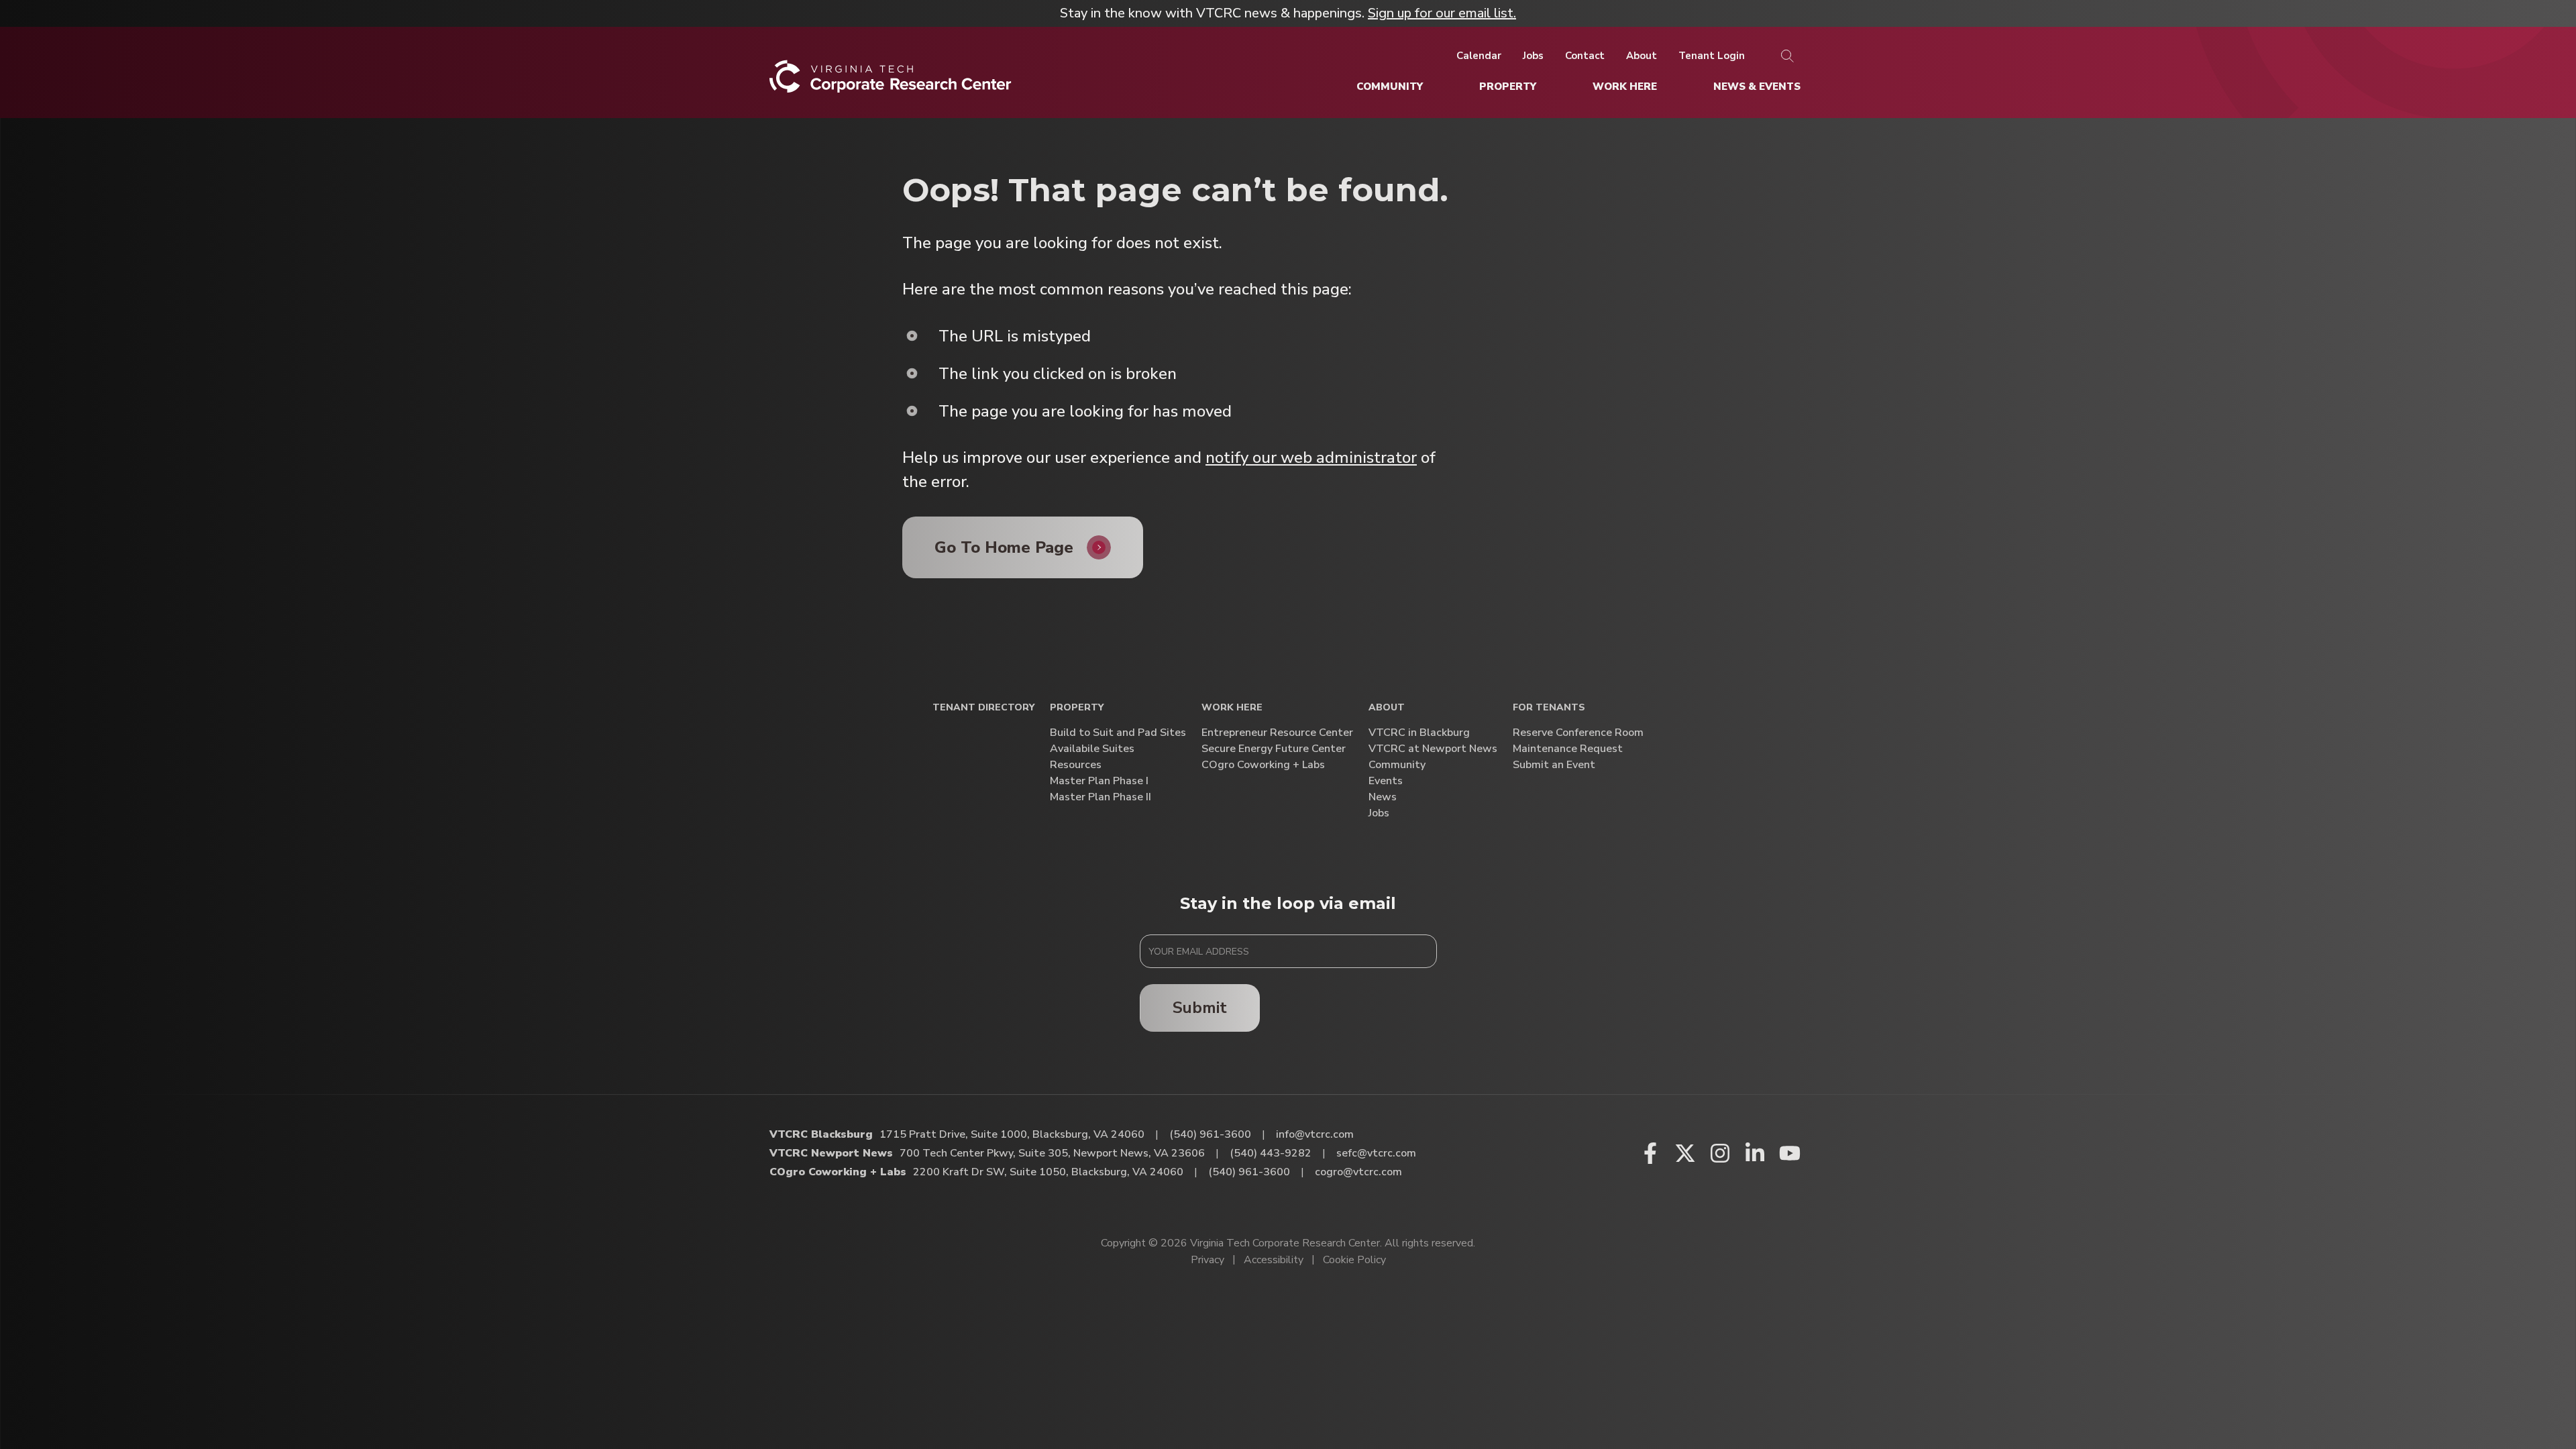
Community (1397, 765)
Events (1386, 781)
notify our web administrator (1311, 458)
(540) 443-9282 (1271, 1153)
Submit (1200, 1008)
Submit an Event (1554, 765)
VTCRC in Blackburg (1419, 733)
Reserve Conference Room (1578, 733)
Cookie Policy (1354, 1260)
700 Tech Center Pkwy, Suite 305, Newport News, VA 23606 (1052, 1153)
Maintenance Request (1568, 749)
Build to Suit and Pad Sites (1118, 733)
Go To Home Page (1004, 547)
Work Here (1232, 708)
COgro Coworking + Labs (1263, 765)
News (1383, 797)
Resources (1076, 765)
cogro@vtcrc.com (1358, 1172)
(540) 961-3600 (1210, 1134)
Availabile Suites (1092, 749)
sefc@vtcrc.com (1376, 1153)
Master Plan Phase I (1099, 781)
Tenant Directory (983, 708)
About (1387, 708)
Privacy (1207, 1260)
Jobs (1379, 813)
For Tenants (1549, 708)
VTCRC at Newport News (1433, 749)
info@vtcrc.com (1315, 1134)
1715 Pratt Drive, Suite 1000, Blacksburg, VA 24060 (1012, 1134)
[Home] (891, 82)
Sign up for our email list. (1442, 13)
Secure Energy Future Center (1274, 749)
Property (1077, 708)
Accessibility (1274, 1260)
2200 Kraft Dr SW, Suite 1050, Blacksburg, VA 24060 (1048, 1172)
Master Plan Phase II (1101, 797)
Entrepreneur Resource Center (1277, 733)
